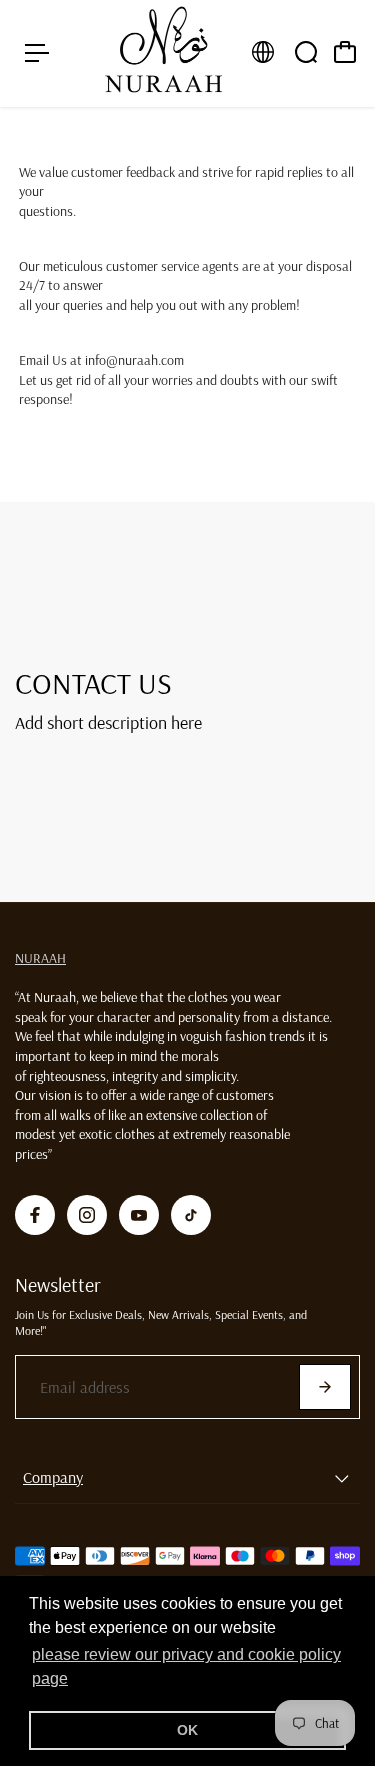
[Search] (306, 52)
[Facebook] (35, 1215)
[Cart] (345, 52)
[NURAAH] (164, 53)
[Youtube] (139, 1215)
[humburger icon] (37, 53)
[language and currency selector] (263, 52)
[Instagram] (87, 1215)
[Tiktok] (191, 1215)
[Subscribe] (325, 1387)
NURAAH (40, 958)
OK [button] (187, 1730)
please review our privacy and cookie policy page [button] (186, 1666)
